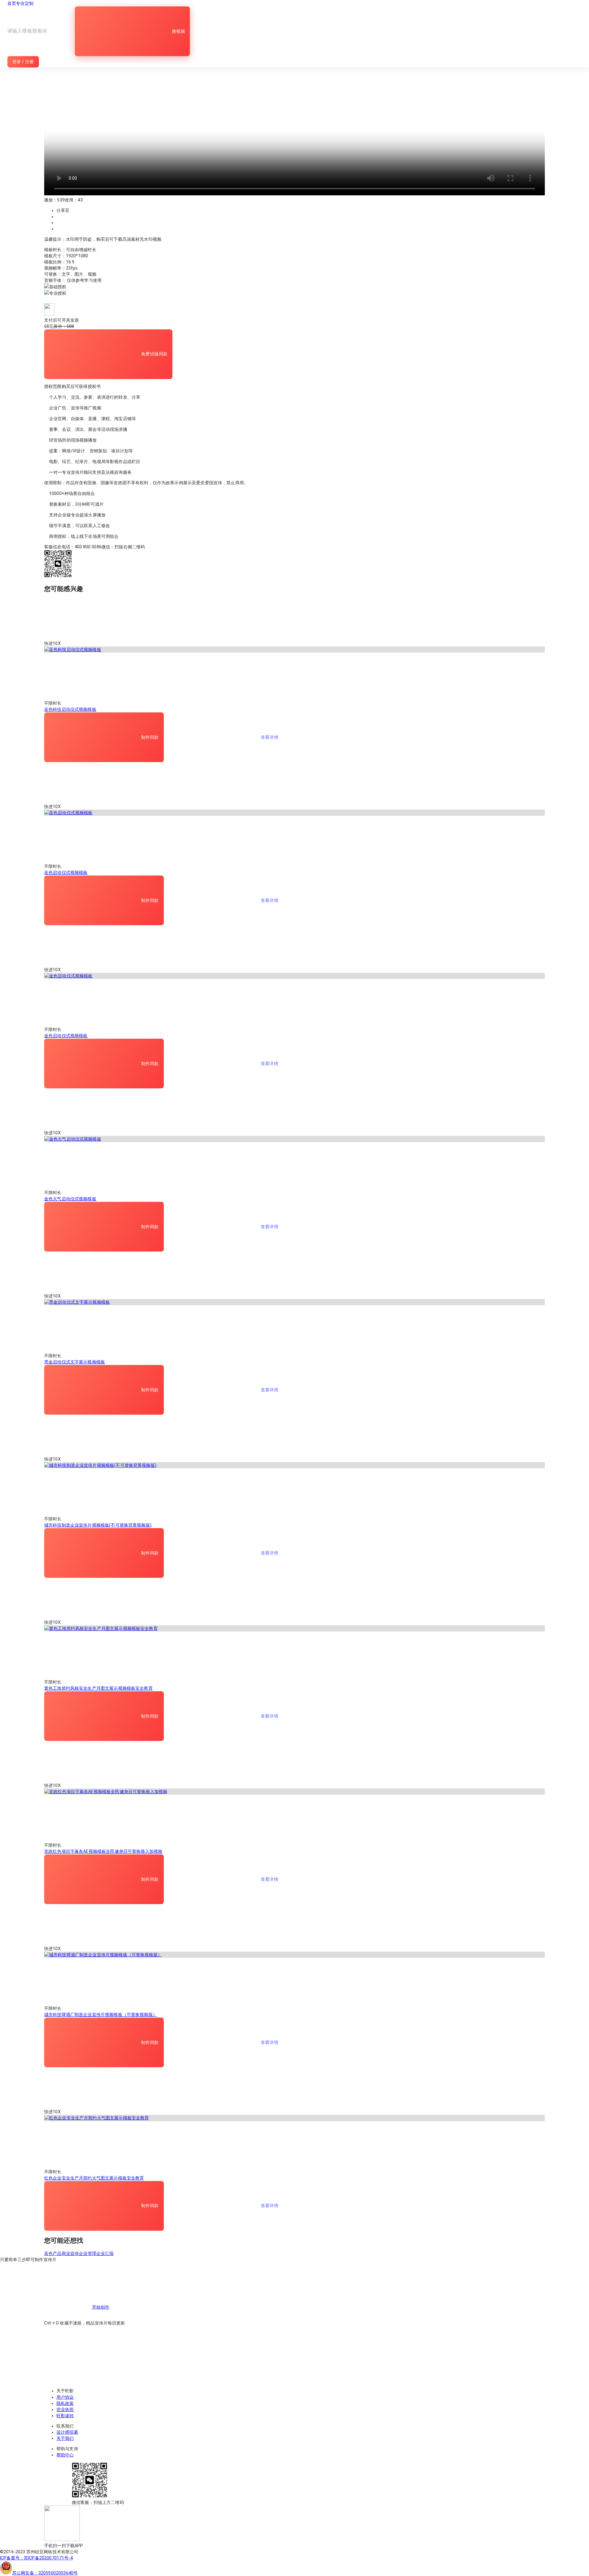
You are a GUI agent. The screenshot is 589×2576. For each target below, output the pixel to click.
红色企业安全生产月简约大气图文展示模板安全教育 (94, 2178)
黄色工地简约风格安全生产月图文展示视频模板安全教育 (98, 1688)
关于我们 (65, 2438)
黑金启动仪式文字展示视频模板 (75, 1362)
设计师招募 (67, 2432)
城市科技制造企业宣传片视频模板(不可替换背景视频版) (98, 1525)
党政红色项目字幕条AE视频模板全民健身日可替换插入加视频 (103, 1851)
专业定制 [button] (25, 3)
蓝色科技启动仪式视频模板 (70, 709)
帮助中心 (65, 2455)
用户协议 (65, 2397)
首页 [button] (12, 3)
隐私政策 (65, 2403)
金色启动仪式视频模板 (66, 1036)
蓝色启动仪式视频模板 (66, 872)
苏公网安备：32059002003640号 (45, 2573)
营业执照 (65, 2409)
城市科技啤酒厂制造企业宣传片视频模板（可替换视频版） (101, 2014)
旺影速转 (65, 2416)
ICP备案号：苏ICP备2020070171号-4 (36, 2558)
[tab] (294, 287)
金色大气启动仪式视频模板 (70, 1199)
